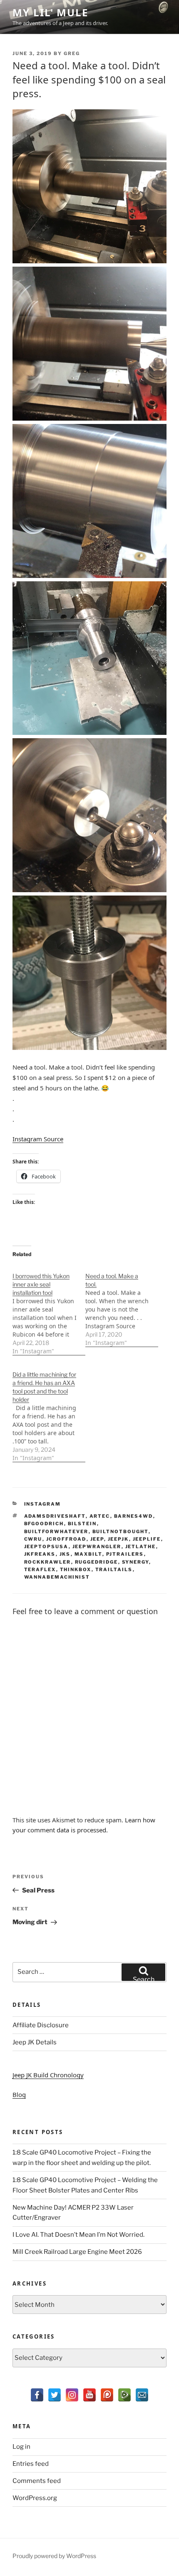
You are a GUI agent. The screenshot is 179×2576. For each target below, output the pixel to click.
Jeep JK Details (35, 2042)
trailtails (114, 1569)
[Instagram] (72, 2395)
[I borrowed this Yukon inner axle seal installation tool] (49, 1309)
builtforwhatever (56, 1531)
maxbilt (88, 1554)
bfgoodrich (44, 1524)
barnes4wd (134, 1516)
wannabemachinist (57, 1577)
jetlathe (141, 1547)
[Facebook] (37, 2395)
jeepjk (118, 1539)
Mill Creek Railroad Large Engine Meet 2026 (77, 2252)
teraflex (40, 1569)
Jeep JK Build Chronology (48, 2075)
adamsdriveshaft (55, 1516)
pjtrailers (125, 1554)
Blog (19, 2094)
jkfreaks (40, 1554)
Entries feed (31, 2464)
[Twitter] (55, 2395)
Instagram (43, 1504)
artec (100, 1516)
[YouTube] (89, 2395)
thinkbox (76, 1569)
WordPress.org (35, 2498)
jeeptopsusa (46, 1547)
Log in (21, 2447)
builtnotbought (121, 1531)
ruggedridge (97, 1562)
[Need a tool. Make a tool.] (122, 1305)
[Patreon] (107, 2395)
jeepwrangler (97, 1547)
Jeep (97, 1539)
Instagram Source (38, 1139)
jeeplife (147, 1539)
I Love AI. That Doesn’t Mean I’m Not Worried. (78, 2235)
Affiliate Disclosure (41, 2025)
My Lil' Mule (50, 12)
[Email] (142, 2395)
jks (65, 1554)
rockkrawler (48, 1562)
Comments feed (37, 2481)
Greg (72, 53)
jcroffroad (66, 1539)
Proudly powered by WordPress (54, 2556)
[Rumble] (124, 2395)
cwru (33, 1539)
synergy (135, 1562)
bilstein (82, 1524)
